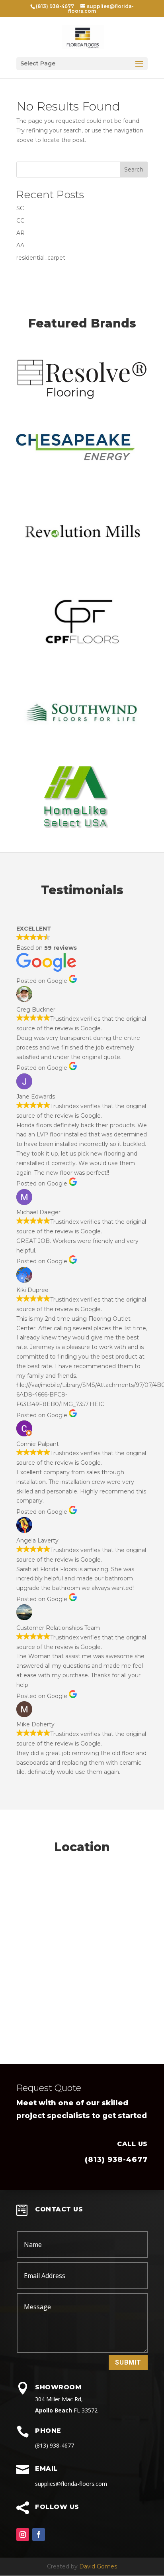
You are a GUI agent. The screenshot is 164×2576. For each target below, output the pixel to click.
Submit (128, 2362)
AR (20, 233)
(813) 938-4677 (116, 2160)
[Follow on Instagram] (23, 2535)
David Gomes (98, 2566)
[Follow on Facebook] (39, 2535)
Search (134, 170)
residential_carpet (41, 258)
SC (20, 208)
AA (20, 245)
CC (20, 221)
